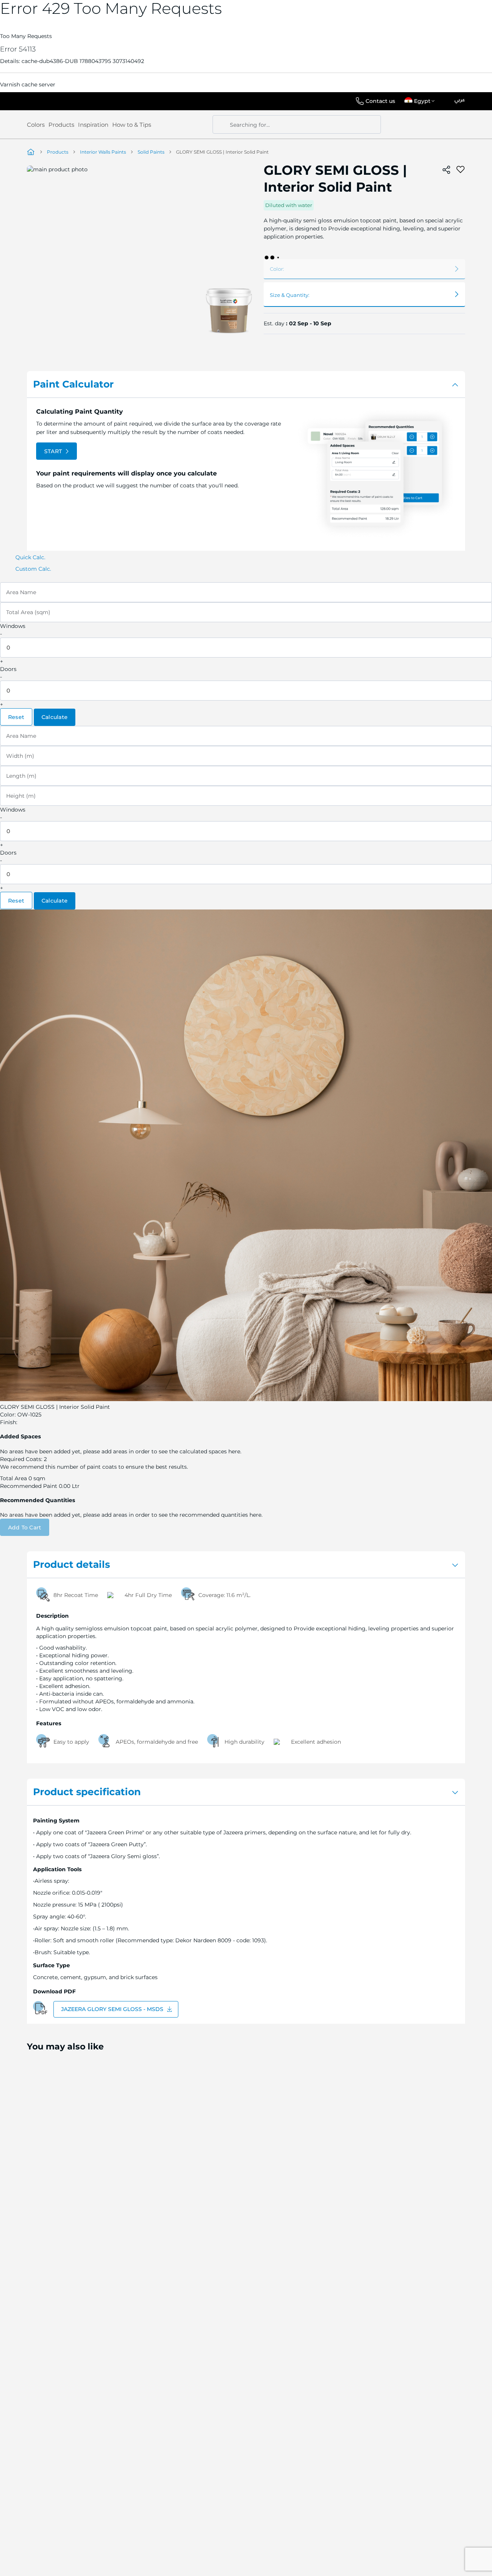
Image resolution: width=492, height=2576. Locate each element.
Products (61, 125)
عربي (460, 100)
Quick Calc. (30, 557)
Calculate (55, 717)
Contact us (380, 101)
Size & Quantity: (290, 295)
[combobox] (297, 124)
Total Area (13, 1478)
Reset (16, 717)
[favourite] (460, 170)
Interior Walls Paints (103, 152)
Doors (8, 669)
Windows (13, 626)
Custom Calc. (33, 569)
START (53, 451)
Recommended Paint (29, 1486)
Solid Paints (151, 152)
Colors (36, 125)
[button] (421, 101)
